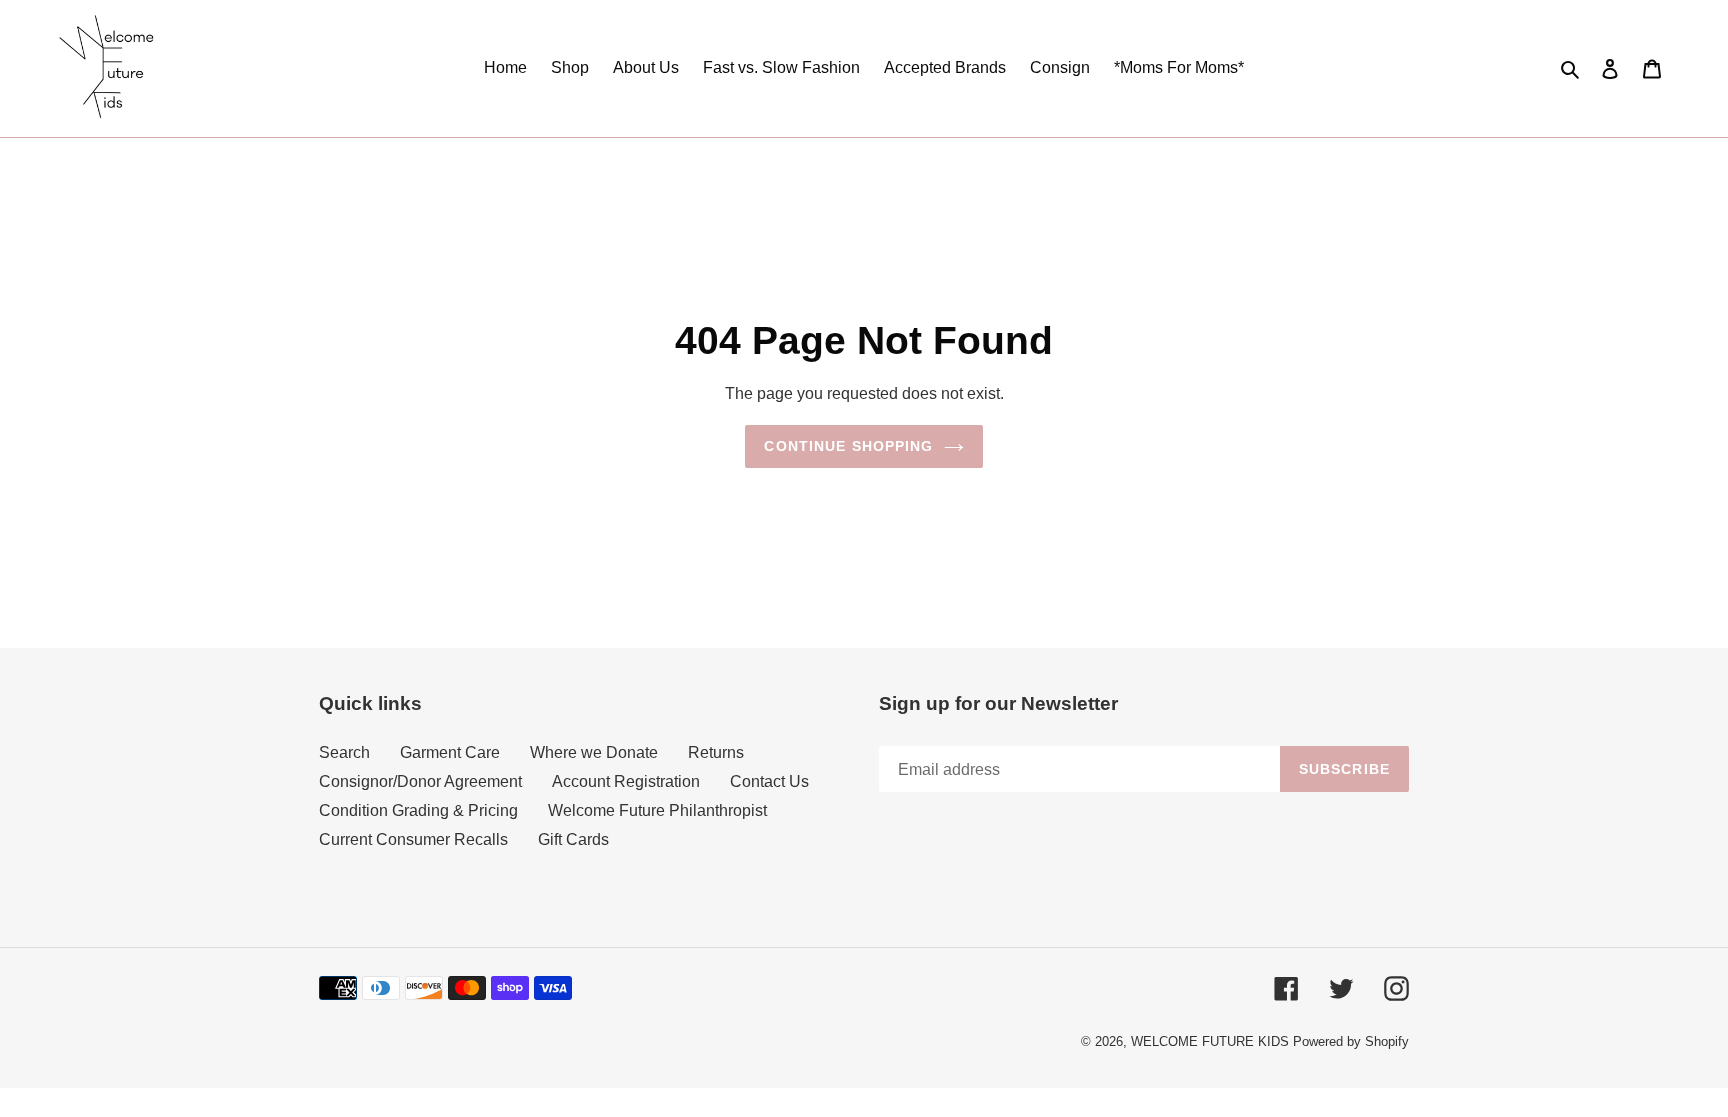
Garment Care (450, 752)
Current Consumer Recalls (413, 839)
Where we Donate (594, 752)
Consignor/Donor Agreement (420, 781)
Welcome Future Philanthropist (657, 810)
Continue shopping (848, 446)
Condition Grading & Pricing (418, 810)
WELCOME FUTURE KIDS (1210, 1041)
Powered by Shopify (1351, 1041)
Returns (716, 752)
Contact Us (769, 781)
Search (344, 752)
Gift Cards (573, 839)
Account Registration (626, 781)
